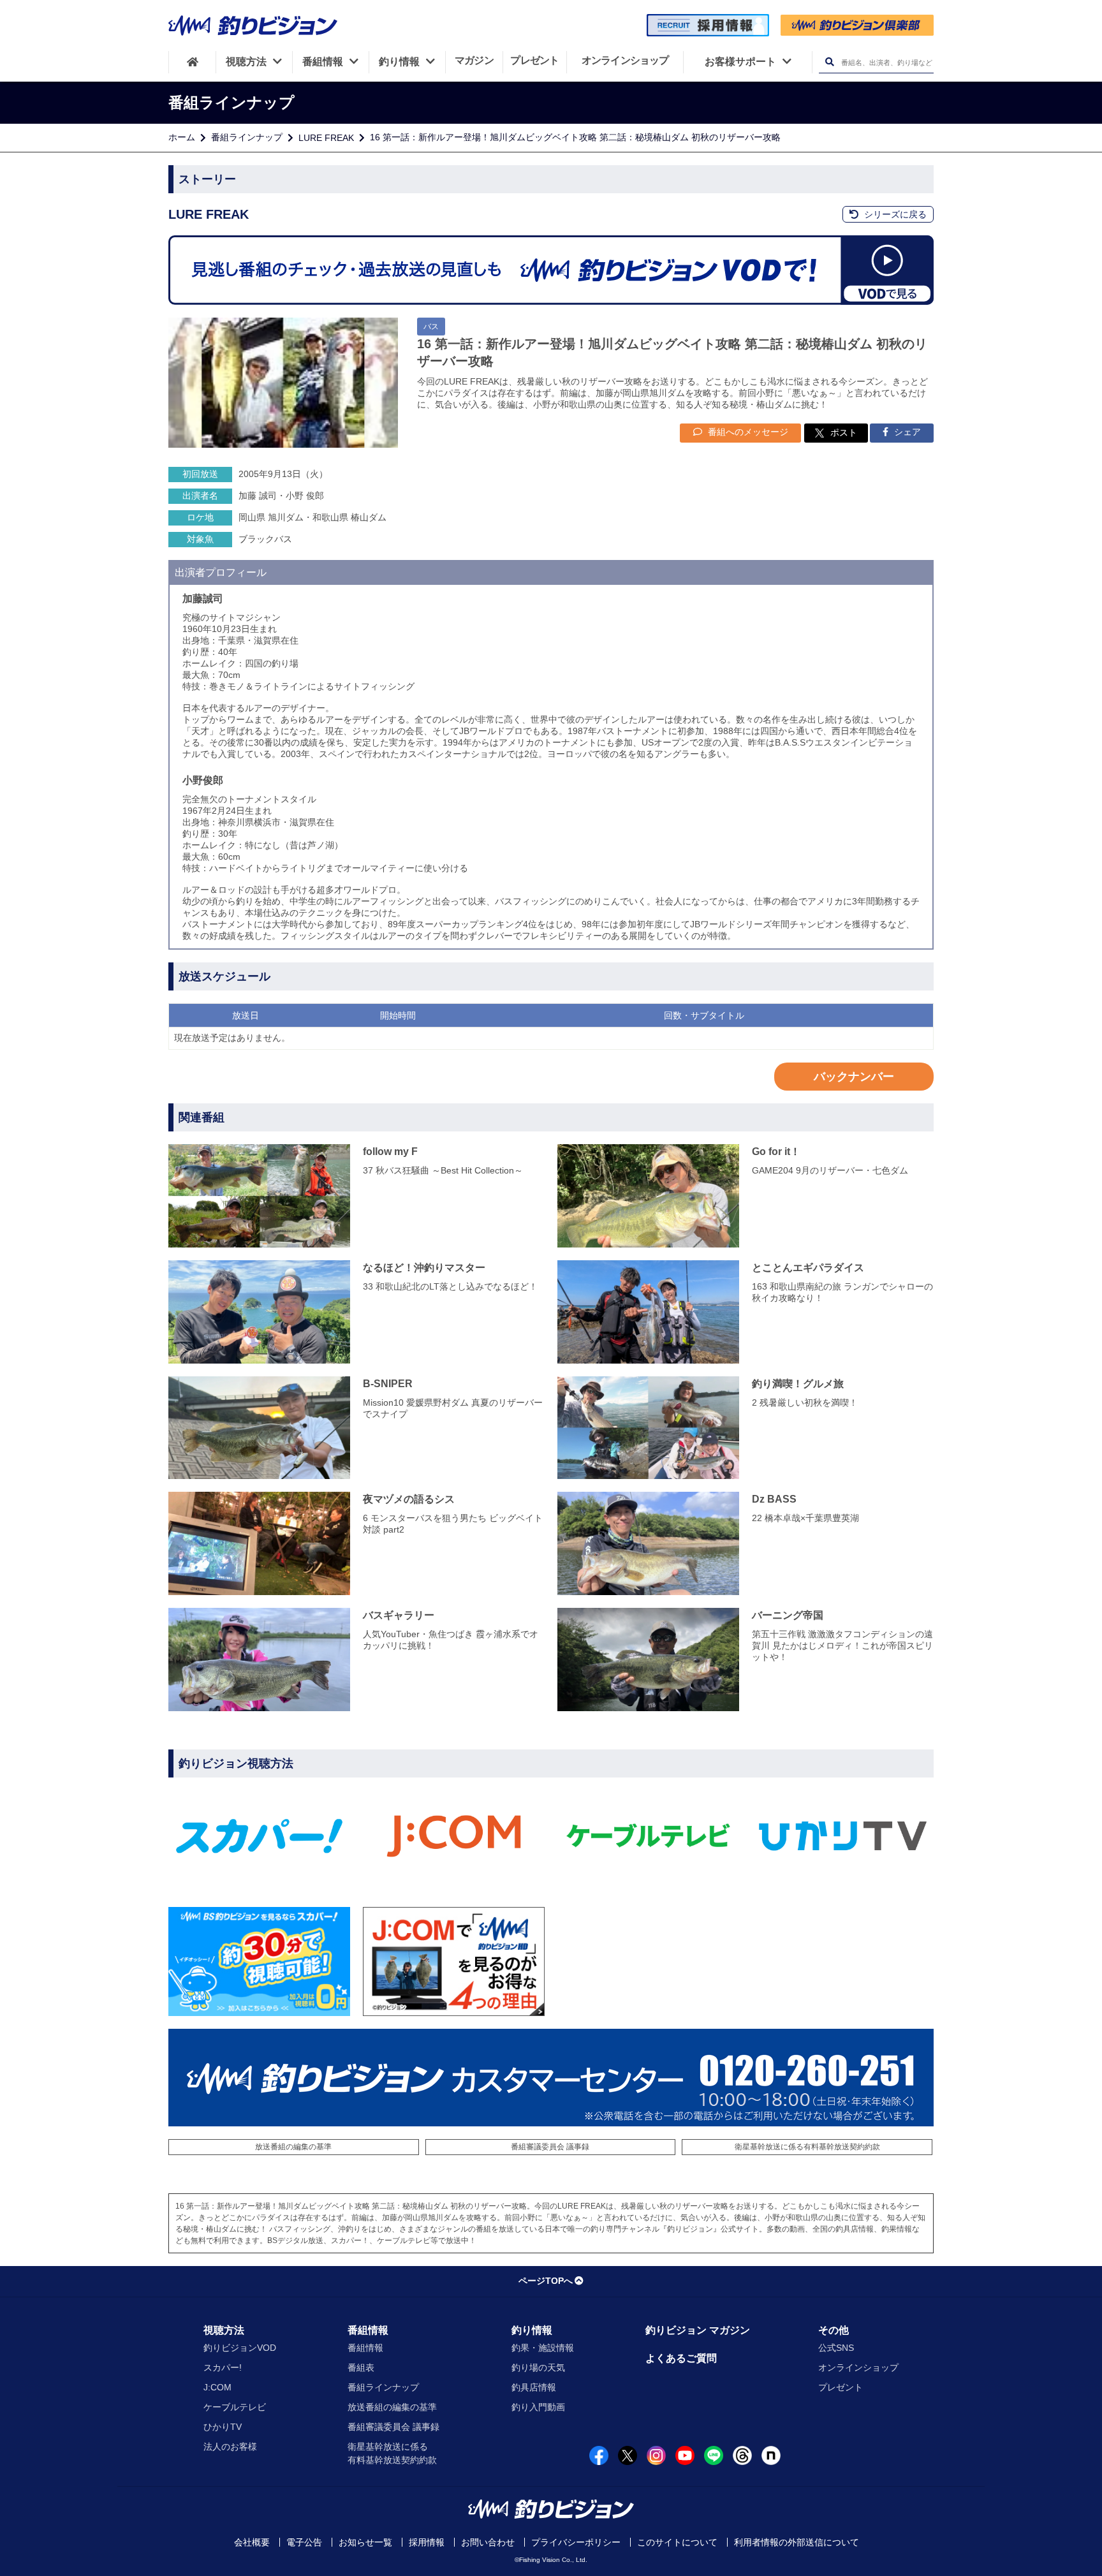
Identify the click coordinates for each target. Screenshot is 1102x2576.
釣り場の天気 (538, 2367)
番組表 (361, 2367)
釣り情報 (532, 2330)
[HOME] (192, 62)
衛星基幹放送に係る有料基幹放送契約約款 (807, 2147)
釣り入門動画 (538, 2407)
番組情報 (368, 2330)
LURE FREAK (326, 138)
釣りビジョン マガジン (698, 2330)
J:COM (217, 2387)
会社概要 (252, 2542)
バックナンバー (854, 1077)
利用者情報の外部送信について (797, 2542)
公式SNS (836, 2348)
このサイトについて (677, 2542)
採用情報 (427, 2542)
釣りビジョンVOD (240, 2348)
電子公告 (304, 2542)
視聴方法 (224, 2330)
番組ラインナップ (247, 137)
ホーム (182, 137)
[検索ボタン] (829, 62)
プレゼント (841, 2387)
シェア (906, 432)
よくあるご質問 (681, 2358)
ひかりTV (223, 2427)
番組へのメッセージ (747, 432)
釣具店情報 (534, 2387)
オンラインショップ (858, 2367)
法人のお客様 (230, 2447)
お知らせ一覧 (365, 2542)
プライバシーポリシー (576, 2542)
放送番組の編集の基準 (293, 2147)
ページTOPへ (546, 2281)
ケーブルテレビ (235, 2407)
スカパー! (223, 2367)
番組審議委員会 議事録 (550, 2147)
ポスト (844, 432)
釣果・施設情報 (543, 2348)
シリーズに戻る (894, 214)
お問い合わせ (488, 2542)
